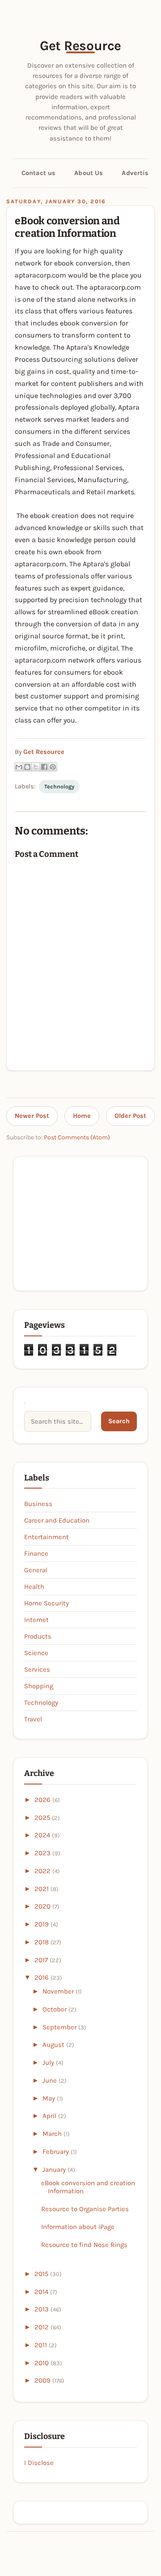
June (51, 2080)
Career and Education (57, 1520)
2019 (42, 1924)
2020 (43, 1906)
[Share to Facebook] (44, 767)
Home (82, 1116)
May (50, 2098)
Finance (36, 1553)
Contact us (38, 173)
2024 (43, 1835)
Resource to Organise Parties (85, 2209)
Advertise (137, 173)
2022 (43, 1871)
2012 (42, 2327)
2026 (43, 1800)
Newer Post (32, 1116)
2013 (42, 2309)
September (60, 2027)
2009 (43, 2380)
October (55, 2009)
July (49, 2063)
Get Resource (80, 46)
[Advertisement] (80, 1223)
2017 (42, 1960)
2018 (42, 1942)
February (57, 2152)
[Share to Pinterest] (53, 767)
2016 (42, 1977)
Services (37, 1669)
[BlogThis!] (27, 767)
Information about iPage (78, 2227)
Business (38, 1504)
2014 (42, 2292)
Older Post (130, 1116)
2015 (42, 2274)
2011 (42, 2345)
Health (34, 1587)
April (50, 2116)
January (55, 2169)
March (53, 2134)
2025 (43, 1818)
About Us (89, 173)
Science (36, 1653)
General (36, 1570)
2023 (43, 1853)
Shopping (39, 1686)
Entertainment (47, 1537)
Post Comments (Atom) (77, 1137)
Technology (59, 787)
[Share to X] (36, 767)
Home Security (47, 1603)
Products (38, 1636)
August (54, 2045)
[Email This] (19, 767)
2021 (42, 1889)
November (59, 1991)
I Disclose (39, 2463)
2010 (42, 2363)
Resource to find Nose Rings (84, 2245)
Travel (33, 1719)
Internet (36, 1620)
